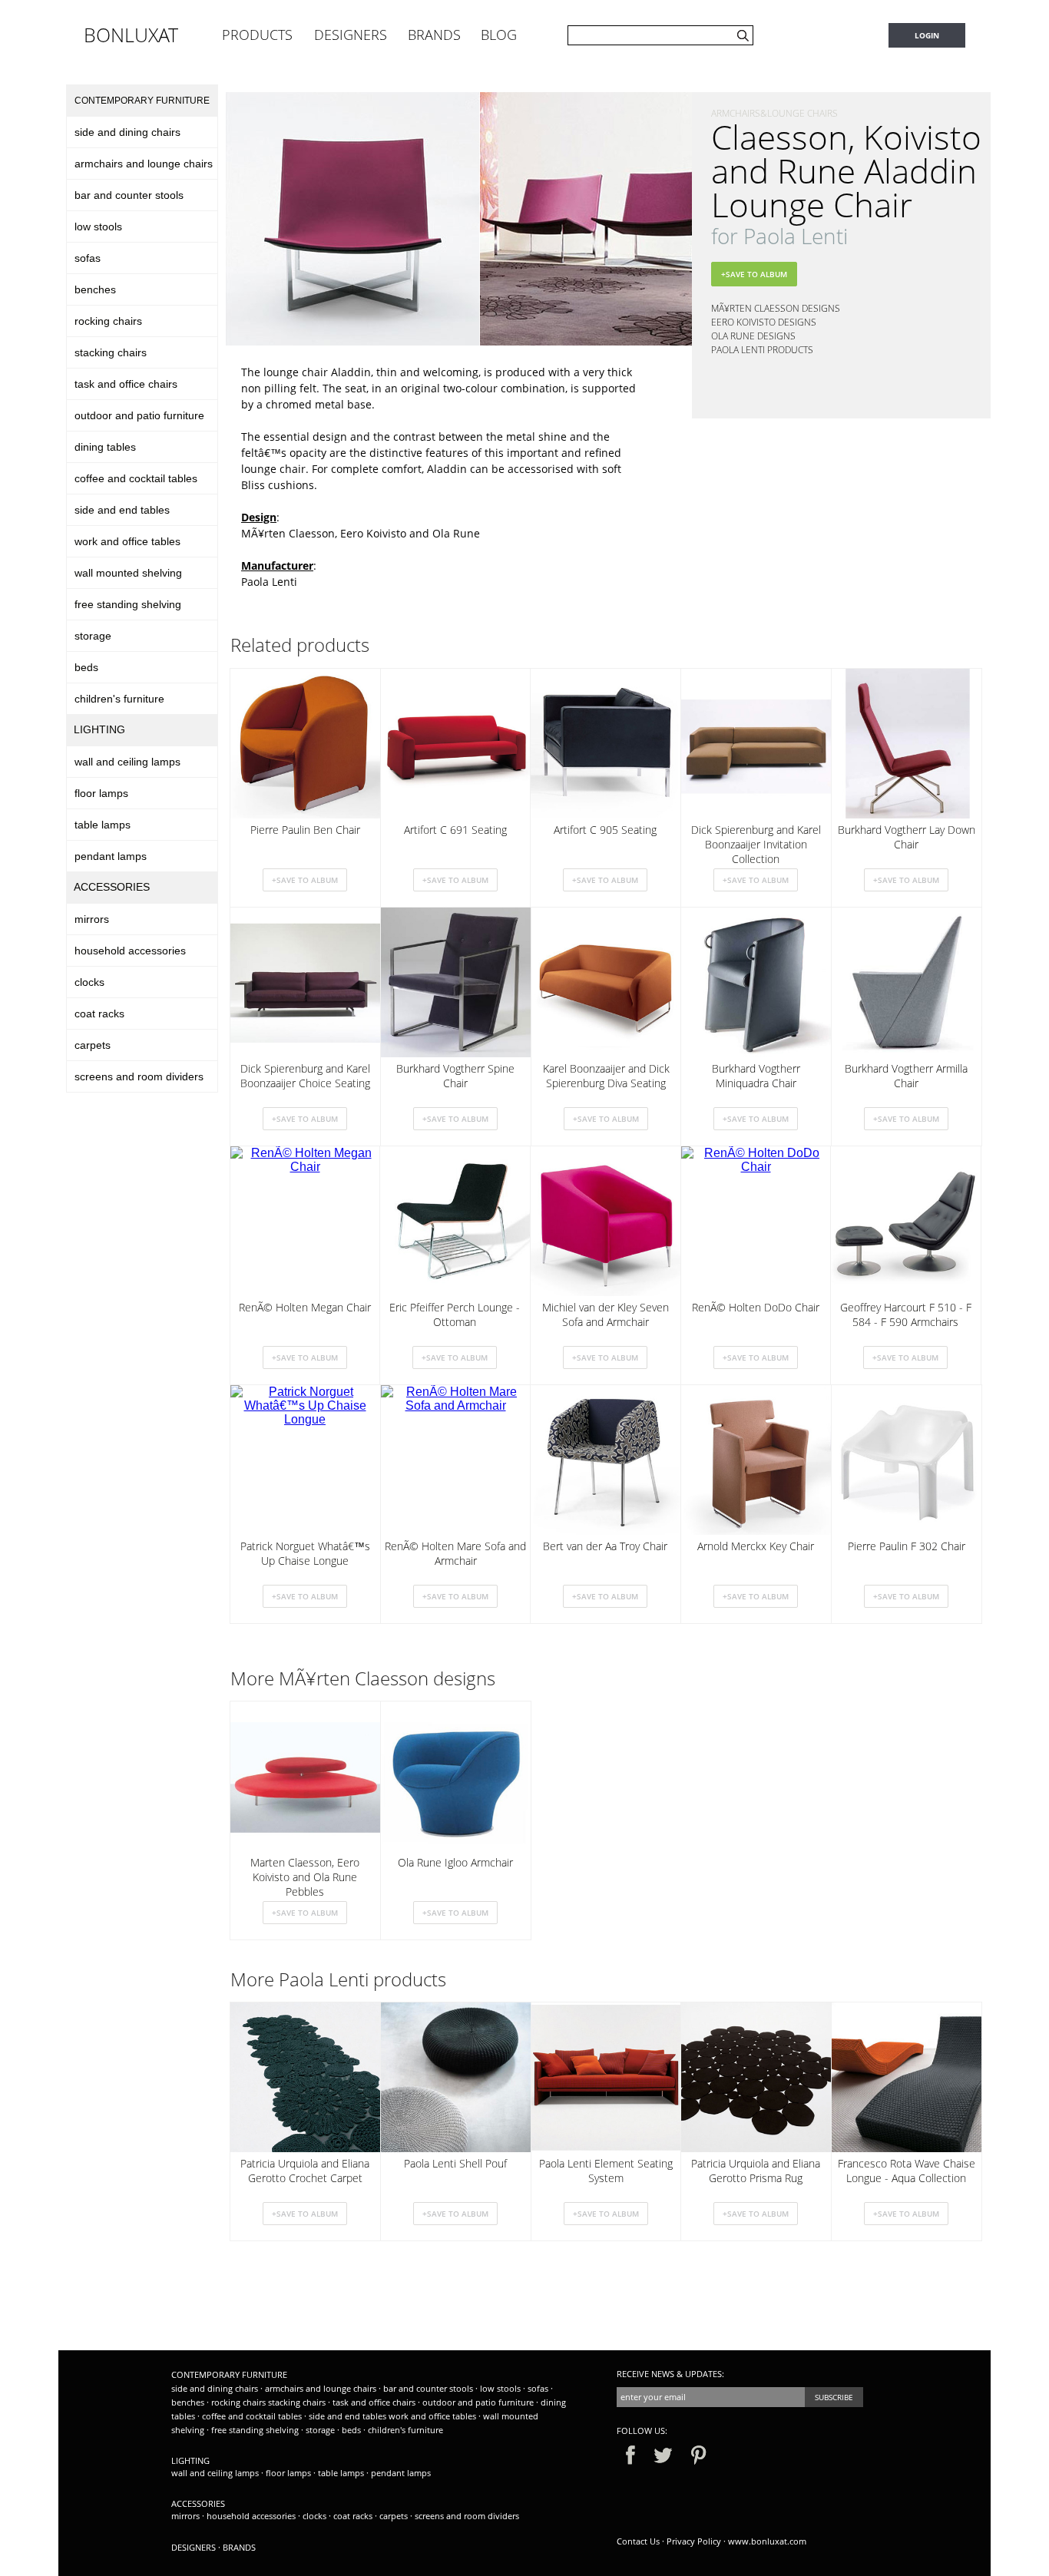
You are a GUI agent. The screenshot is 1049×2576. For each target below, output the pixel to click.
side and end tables (122, 510)
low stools (98, 227)
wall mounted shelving (128, 573)
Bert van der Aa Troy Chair (605, 1546)
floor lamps (101, 793)
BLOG (499, 35)
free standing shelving (128, 604)
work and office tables (127, 541)
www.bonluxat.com (767, 2541)
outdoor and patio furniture (139, 415)
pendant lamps (111, 856)
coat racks (99, 1014)
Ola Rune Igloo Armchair (455, 1862)
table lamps (103, 825)
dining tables (105, 447)
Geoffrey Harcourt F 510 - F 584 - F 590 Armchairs (906, 1314)
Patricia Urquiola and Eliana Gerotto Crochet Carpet (305, 2171)
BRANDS (434, 35)
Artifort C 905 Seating (605, 830)
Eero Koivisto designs (764, 322)
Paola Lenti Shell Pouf (455, 2163)
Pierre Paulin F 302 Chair (907, 1546)
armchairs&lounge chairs (774, 113)
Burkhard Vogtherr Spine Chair (455, 1076)
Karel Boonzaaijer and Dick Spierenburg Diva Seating (606, 1076)
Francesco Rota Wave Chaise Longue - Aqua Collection (907, 2171)
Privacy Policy (694, 2541)
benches (95, 289)
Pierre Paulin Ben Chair (305, 830)
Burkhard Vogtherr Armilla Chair (906, 1076)
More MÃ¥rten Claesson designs (363, 1678)
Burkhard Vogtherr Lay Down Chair (907, 837)
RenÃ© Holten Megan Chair (305, 1307)
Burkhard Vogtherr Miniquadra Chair (756, 1076)
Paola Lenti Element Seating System (606, 2171)
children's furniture (119, 699)
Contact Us (638, 2541)
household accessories (130, 951)
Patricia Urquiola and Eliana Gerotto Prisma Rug (756, 2171)
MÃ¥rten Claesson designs (776, 308)
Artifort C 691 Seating (455, 830)
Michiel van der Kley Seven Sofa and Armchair (606, 1314)
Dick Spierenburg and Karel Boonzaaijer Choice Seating (305, 1076)
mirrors (92, 919)
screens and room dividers (139, 1076)
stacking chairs (111, 352)
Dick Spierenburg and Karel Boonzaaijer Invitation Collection (756, 843)
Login (927, 35)
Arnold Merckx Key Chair (756, 1546)
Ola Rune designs (753, 336)
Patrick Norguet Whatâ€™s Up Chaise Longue (305, 1553)
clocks (89, 982)
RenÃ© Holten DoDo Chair (756, 1307)
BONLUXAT (131, 35)
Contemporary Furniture (142, 101)
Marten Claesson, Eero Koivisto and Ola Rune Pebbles (305, 1876)
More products (338, 1979)
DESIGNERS (351, 35)
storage (93, 636)
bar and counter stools (129, 195)
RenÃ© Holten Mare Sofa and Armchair (455, 1553)
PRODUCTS (257, 35)
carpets (93, 1045)
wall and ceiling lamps (127, 762)
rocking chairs (108, 321)
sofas (88, 258)
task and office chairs (126, 384)
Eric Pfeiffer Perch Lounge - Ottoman (455, 1314)
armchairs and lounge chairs (144, 164)
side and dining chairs (127, 132)
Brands (239, 2547)
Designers (194, 2547)
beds (86, 667)
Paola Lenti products (762, 350)
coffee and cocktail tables (136, 478)
